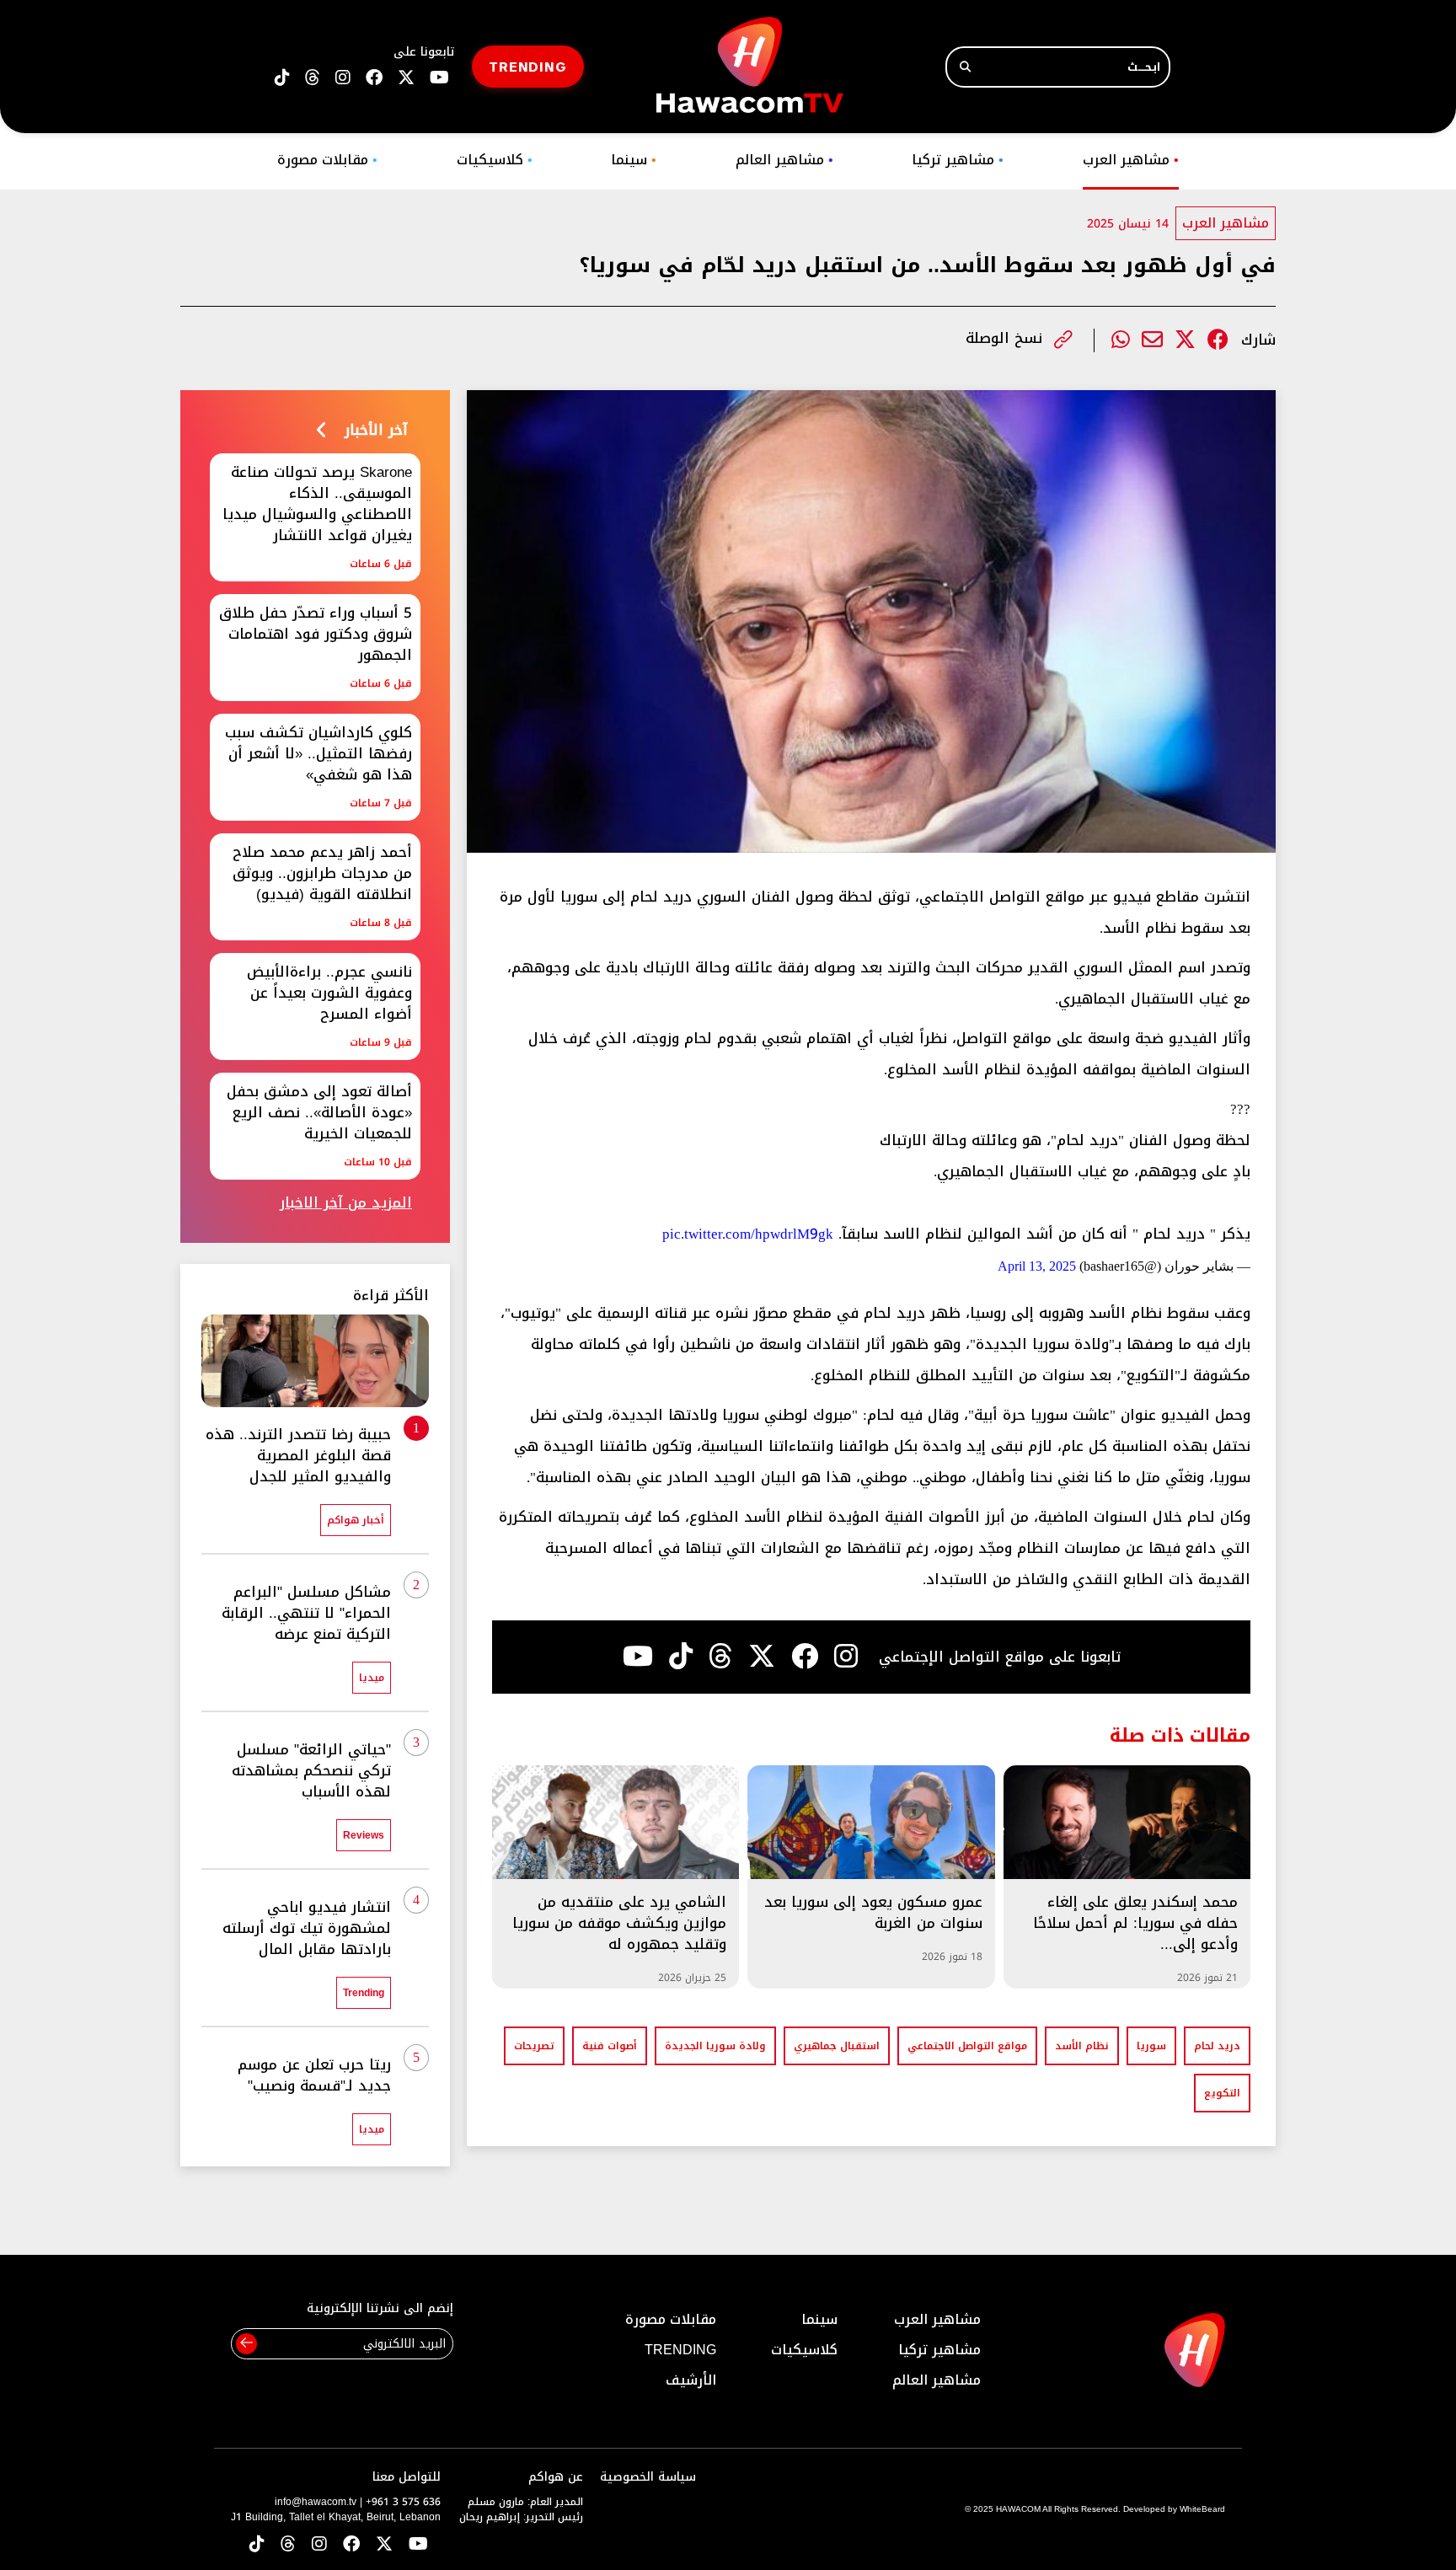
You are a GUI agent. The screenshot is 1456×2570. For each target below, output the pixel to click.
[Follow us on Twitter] (384, 2545)
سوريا (1151, 2046)
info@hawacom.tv (316, 2502)
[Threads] (313, 78)
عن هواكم (556, 2477)
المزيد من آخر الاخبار (346, 1203)
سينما (634, 160)
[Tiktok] (681, 1657)
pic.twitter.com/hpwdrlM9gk (748, 1234)
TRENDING (528, 66)
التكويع (1222, 2093)
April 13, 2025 (1037, 1266)
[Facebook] (1218, 340)
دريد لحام (1217, 2046)
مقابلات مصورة (327, 160)
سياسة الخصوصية (648, 2477)
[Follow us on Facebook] (374, 78)
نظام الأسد (1082, 2046)
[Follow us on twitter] (406, 78)
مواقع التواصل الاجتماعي (967, 2046)
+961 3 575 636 (403, 2502)
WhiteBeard (1202, 2509)
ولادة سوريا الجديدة (715, 2046)
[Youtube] (638, 1657)
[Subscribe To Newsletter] (246, 2344)
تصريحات (534, 2046)
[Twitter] (1185, 340)
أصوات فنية (610, 2046)
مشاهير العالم (784, 160)
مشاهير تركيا (958, 160)
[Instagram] (846, 1657)
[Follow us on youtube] (439, 78)
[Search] (965, 67)
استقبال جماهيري (837, 2046)
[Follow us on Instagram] (343, 78)
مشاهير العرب (1131, 160)
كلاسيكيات (495, 160)
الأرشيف (691, 2380)
